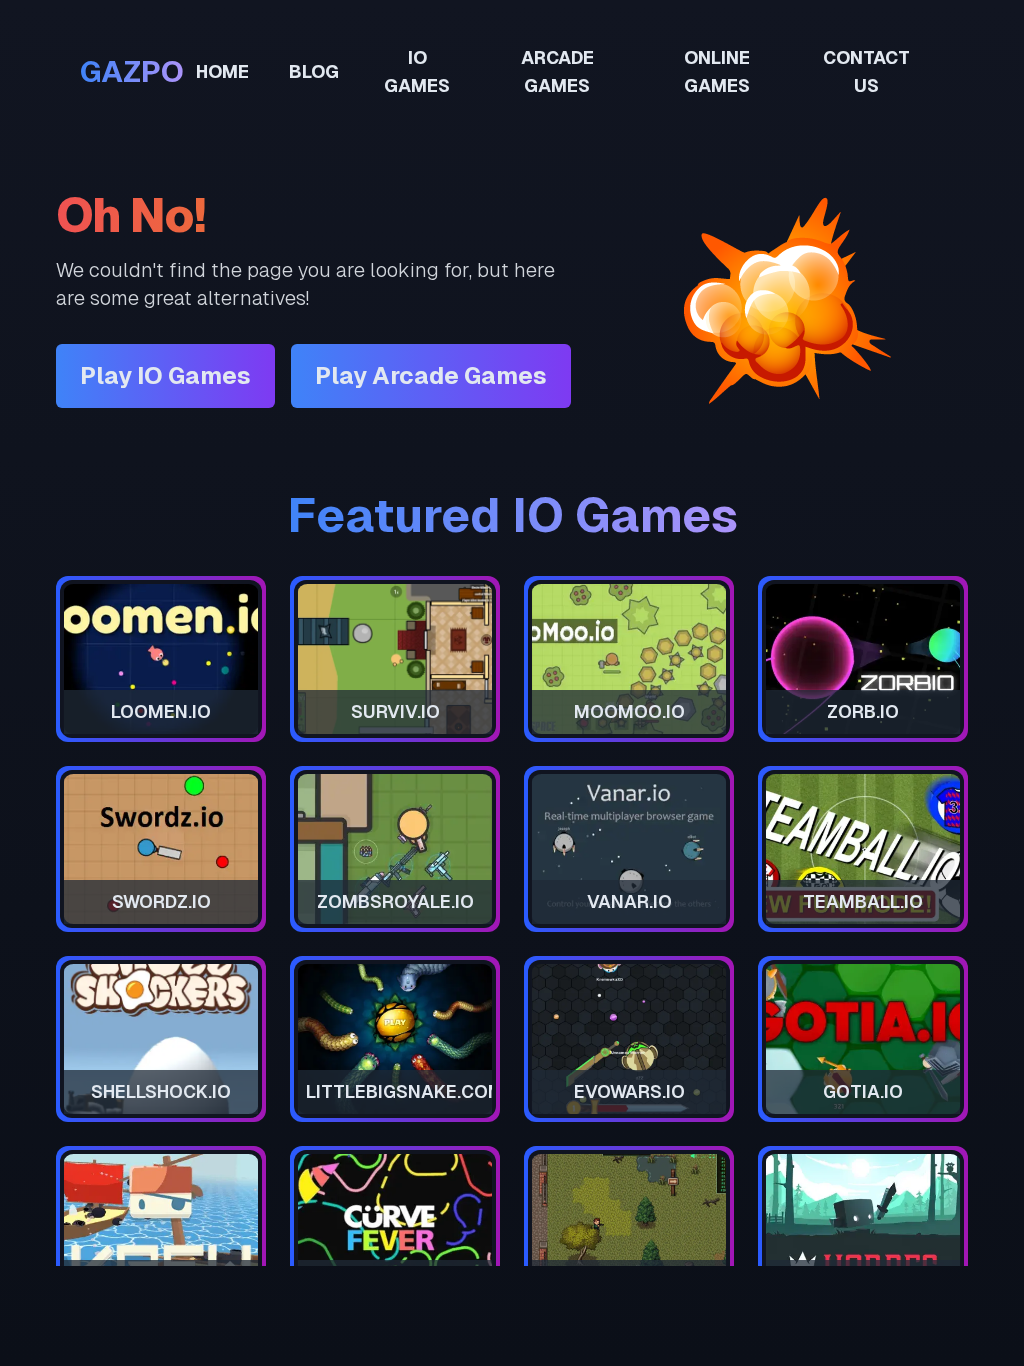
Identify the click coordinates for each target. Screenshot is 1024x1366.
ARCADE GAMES (557, 71)
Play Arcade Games (431, 375)
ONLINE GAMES (717, 71)
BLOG (314, 71)
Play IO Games (165, 375)
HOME (222, 71)
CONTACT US (866, 71)
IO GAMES (417, 71)
